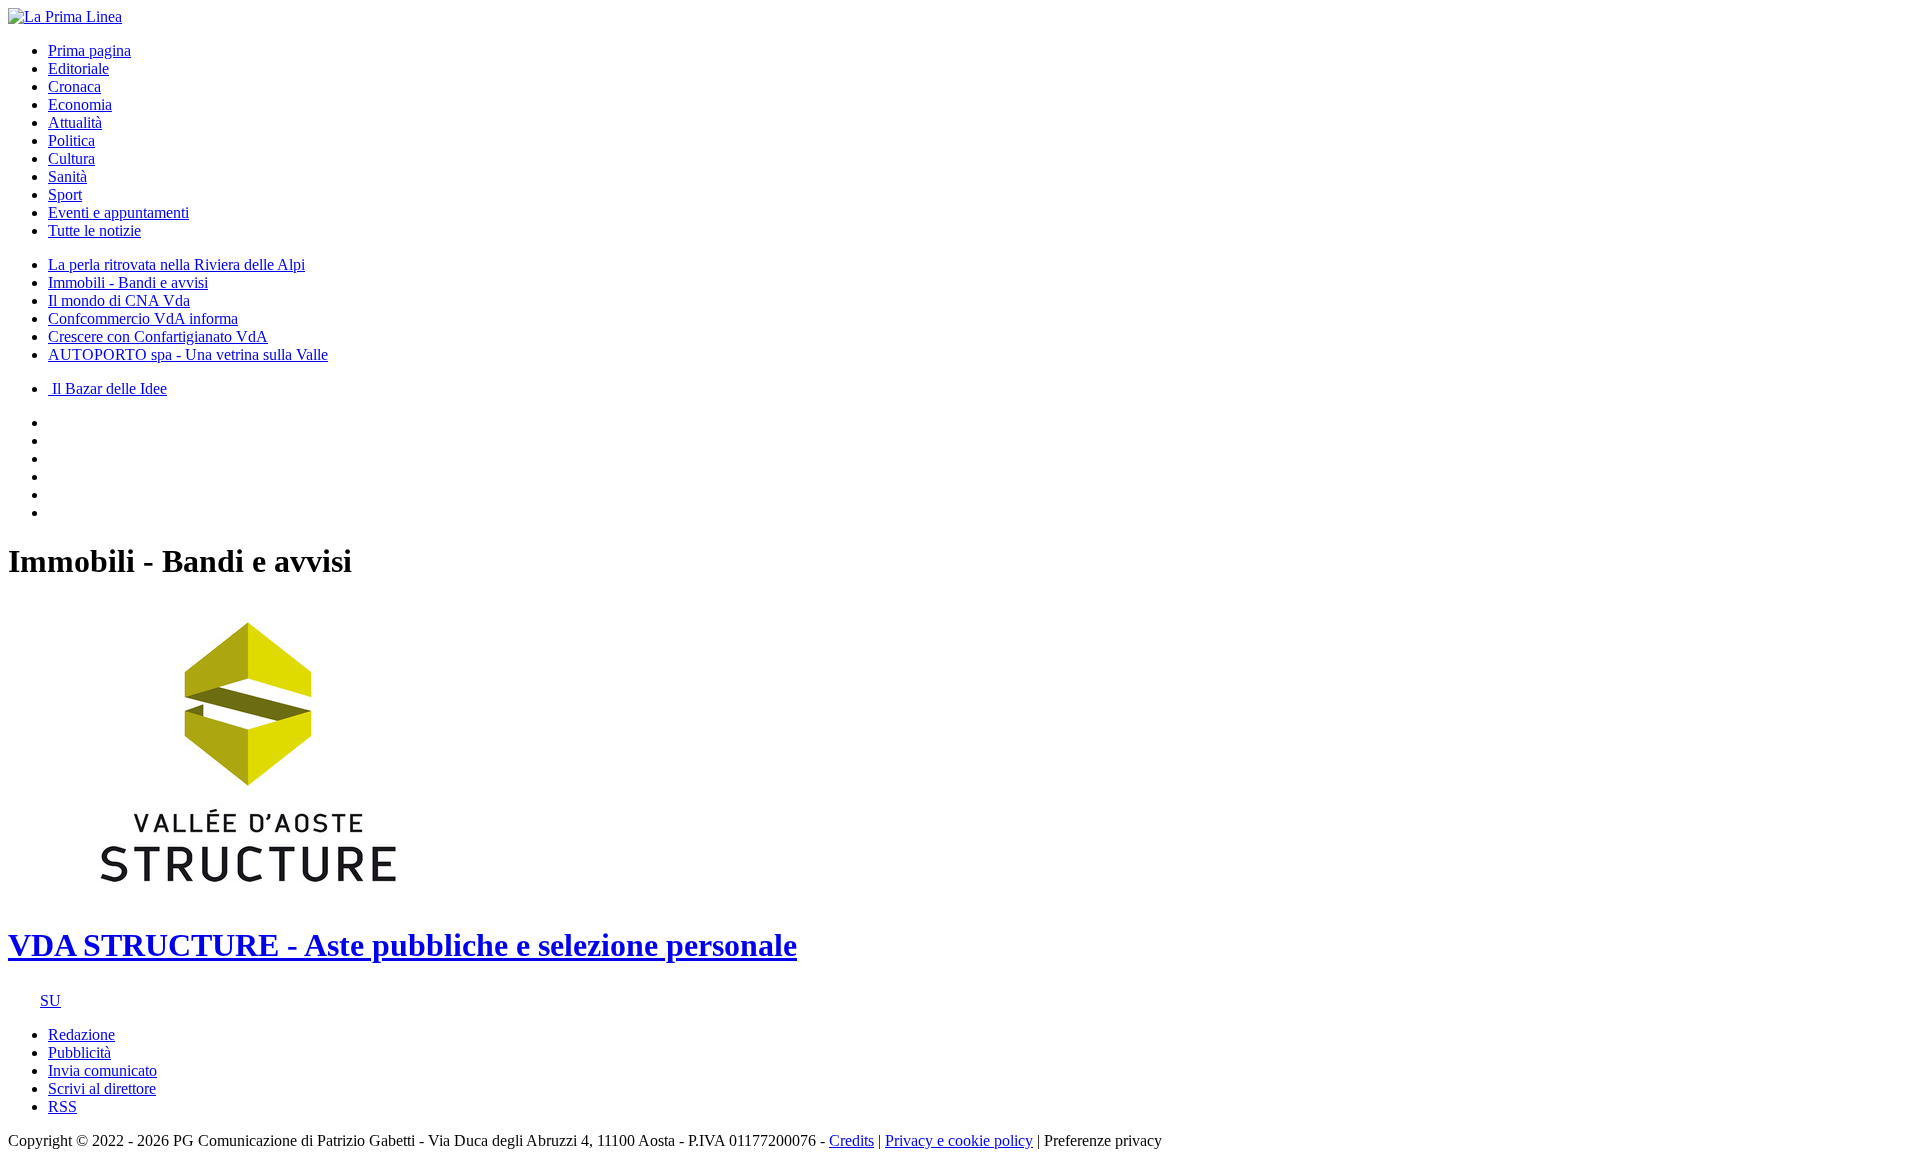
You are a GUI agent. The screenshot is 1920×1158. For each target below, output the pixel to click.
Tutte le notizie (94, 230)
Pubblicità (79, 1052)
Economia (80, 104)
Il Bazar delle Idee (107, 388)
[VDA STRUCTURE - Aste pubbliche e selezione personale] (248, 896)
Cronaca (74, 86)
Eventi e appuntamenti (118, 212)
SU (50, 1000)
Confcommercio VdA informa (143, 318)
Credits (851, 1140)
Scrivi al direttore (102, 1088)
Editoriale (78, 68)
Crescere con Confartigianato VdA (158, 336)
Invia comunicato (102, 1070)
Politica (71, 140)
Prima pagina (89, 50)
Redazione (81, 1034)
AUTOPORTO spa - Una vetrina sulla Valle (188, 354)
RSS (62, 1106)
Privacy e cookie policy (959, 1140)
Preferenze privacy (1103, 1140)
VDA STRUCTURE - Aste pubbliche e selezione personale (402, 945)
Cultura (71, 158)
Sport (65, 194)
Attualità (75, 122)
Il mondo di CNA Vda (119, 300)
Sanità (67, 176)
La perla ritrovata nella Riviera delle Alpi (176, 264)
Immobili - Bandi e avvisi (128, 282)
